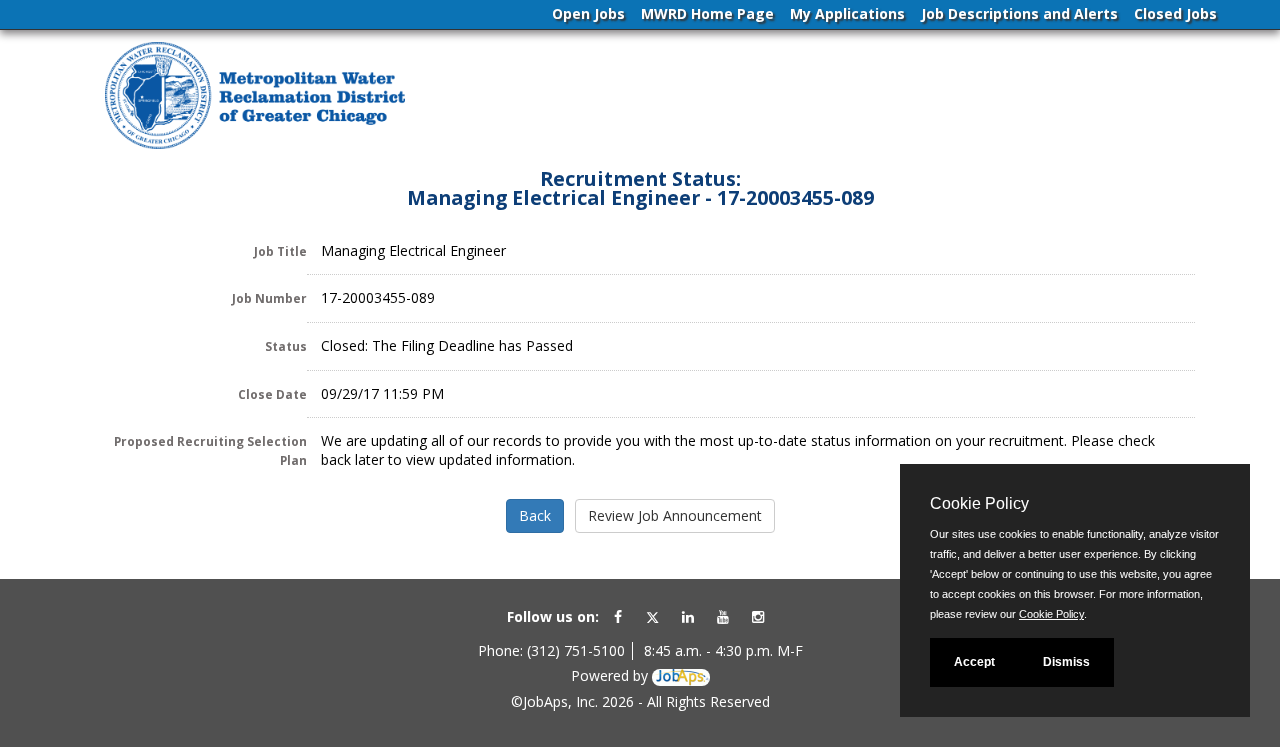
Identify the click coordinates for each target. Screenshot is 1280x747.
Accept (974, 662)
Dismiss (1066, 662)
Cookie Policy (1051, 614)
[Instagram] (758, 616)
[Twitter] (652, 616)
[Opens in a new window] (681, 675)
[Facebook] (618, 616)
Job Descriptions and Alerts (1019, 13)
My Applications (847, 13)
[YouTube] (723, 616)
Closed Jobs (1175, 13)
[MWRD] (255, 97)
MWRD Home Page (707, 13)
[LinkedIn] (688, 616)
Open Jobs (588, 13)
